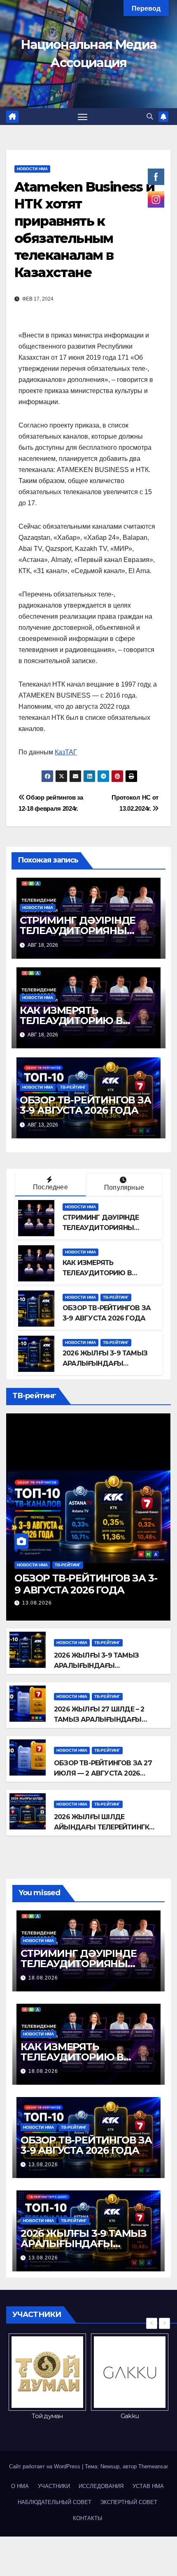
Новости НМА (32, 169)
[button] (150, 117)
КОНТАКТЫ (88, 2518)
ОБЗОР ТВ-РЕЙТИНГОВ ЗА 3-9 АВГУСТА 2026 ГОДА (85, 1105)
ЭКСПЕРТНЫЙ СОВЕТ (129, 2502)
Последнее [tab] (50, 1187)
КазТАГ (66, 752)
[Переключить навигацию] (83, 117)
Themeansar (153, 2466)
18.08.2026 (43, 1978)
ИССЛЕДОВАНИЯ (101, 2486)
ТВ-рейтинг (73, 1087)
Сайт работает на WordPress (45, 2466)
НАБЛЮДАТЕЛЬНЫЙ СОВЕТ (55, 2502)
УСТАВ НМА (148, 2486)
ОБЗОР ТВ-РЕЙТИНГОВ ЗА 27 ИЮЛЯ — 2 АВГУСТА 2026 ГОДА (103, 1773)
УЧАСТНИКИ (54, 2486)
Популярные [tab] (124, 1187)
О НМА (20, 2486)
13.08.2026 (37, 1603)
